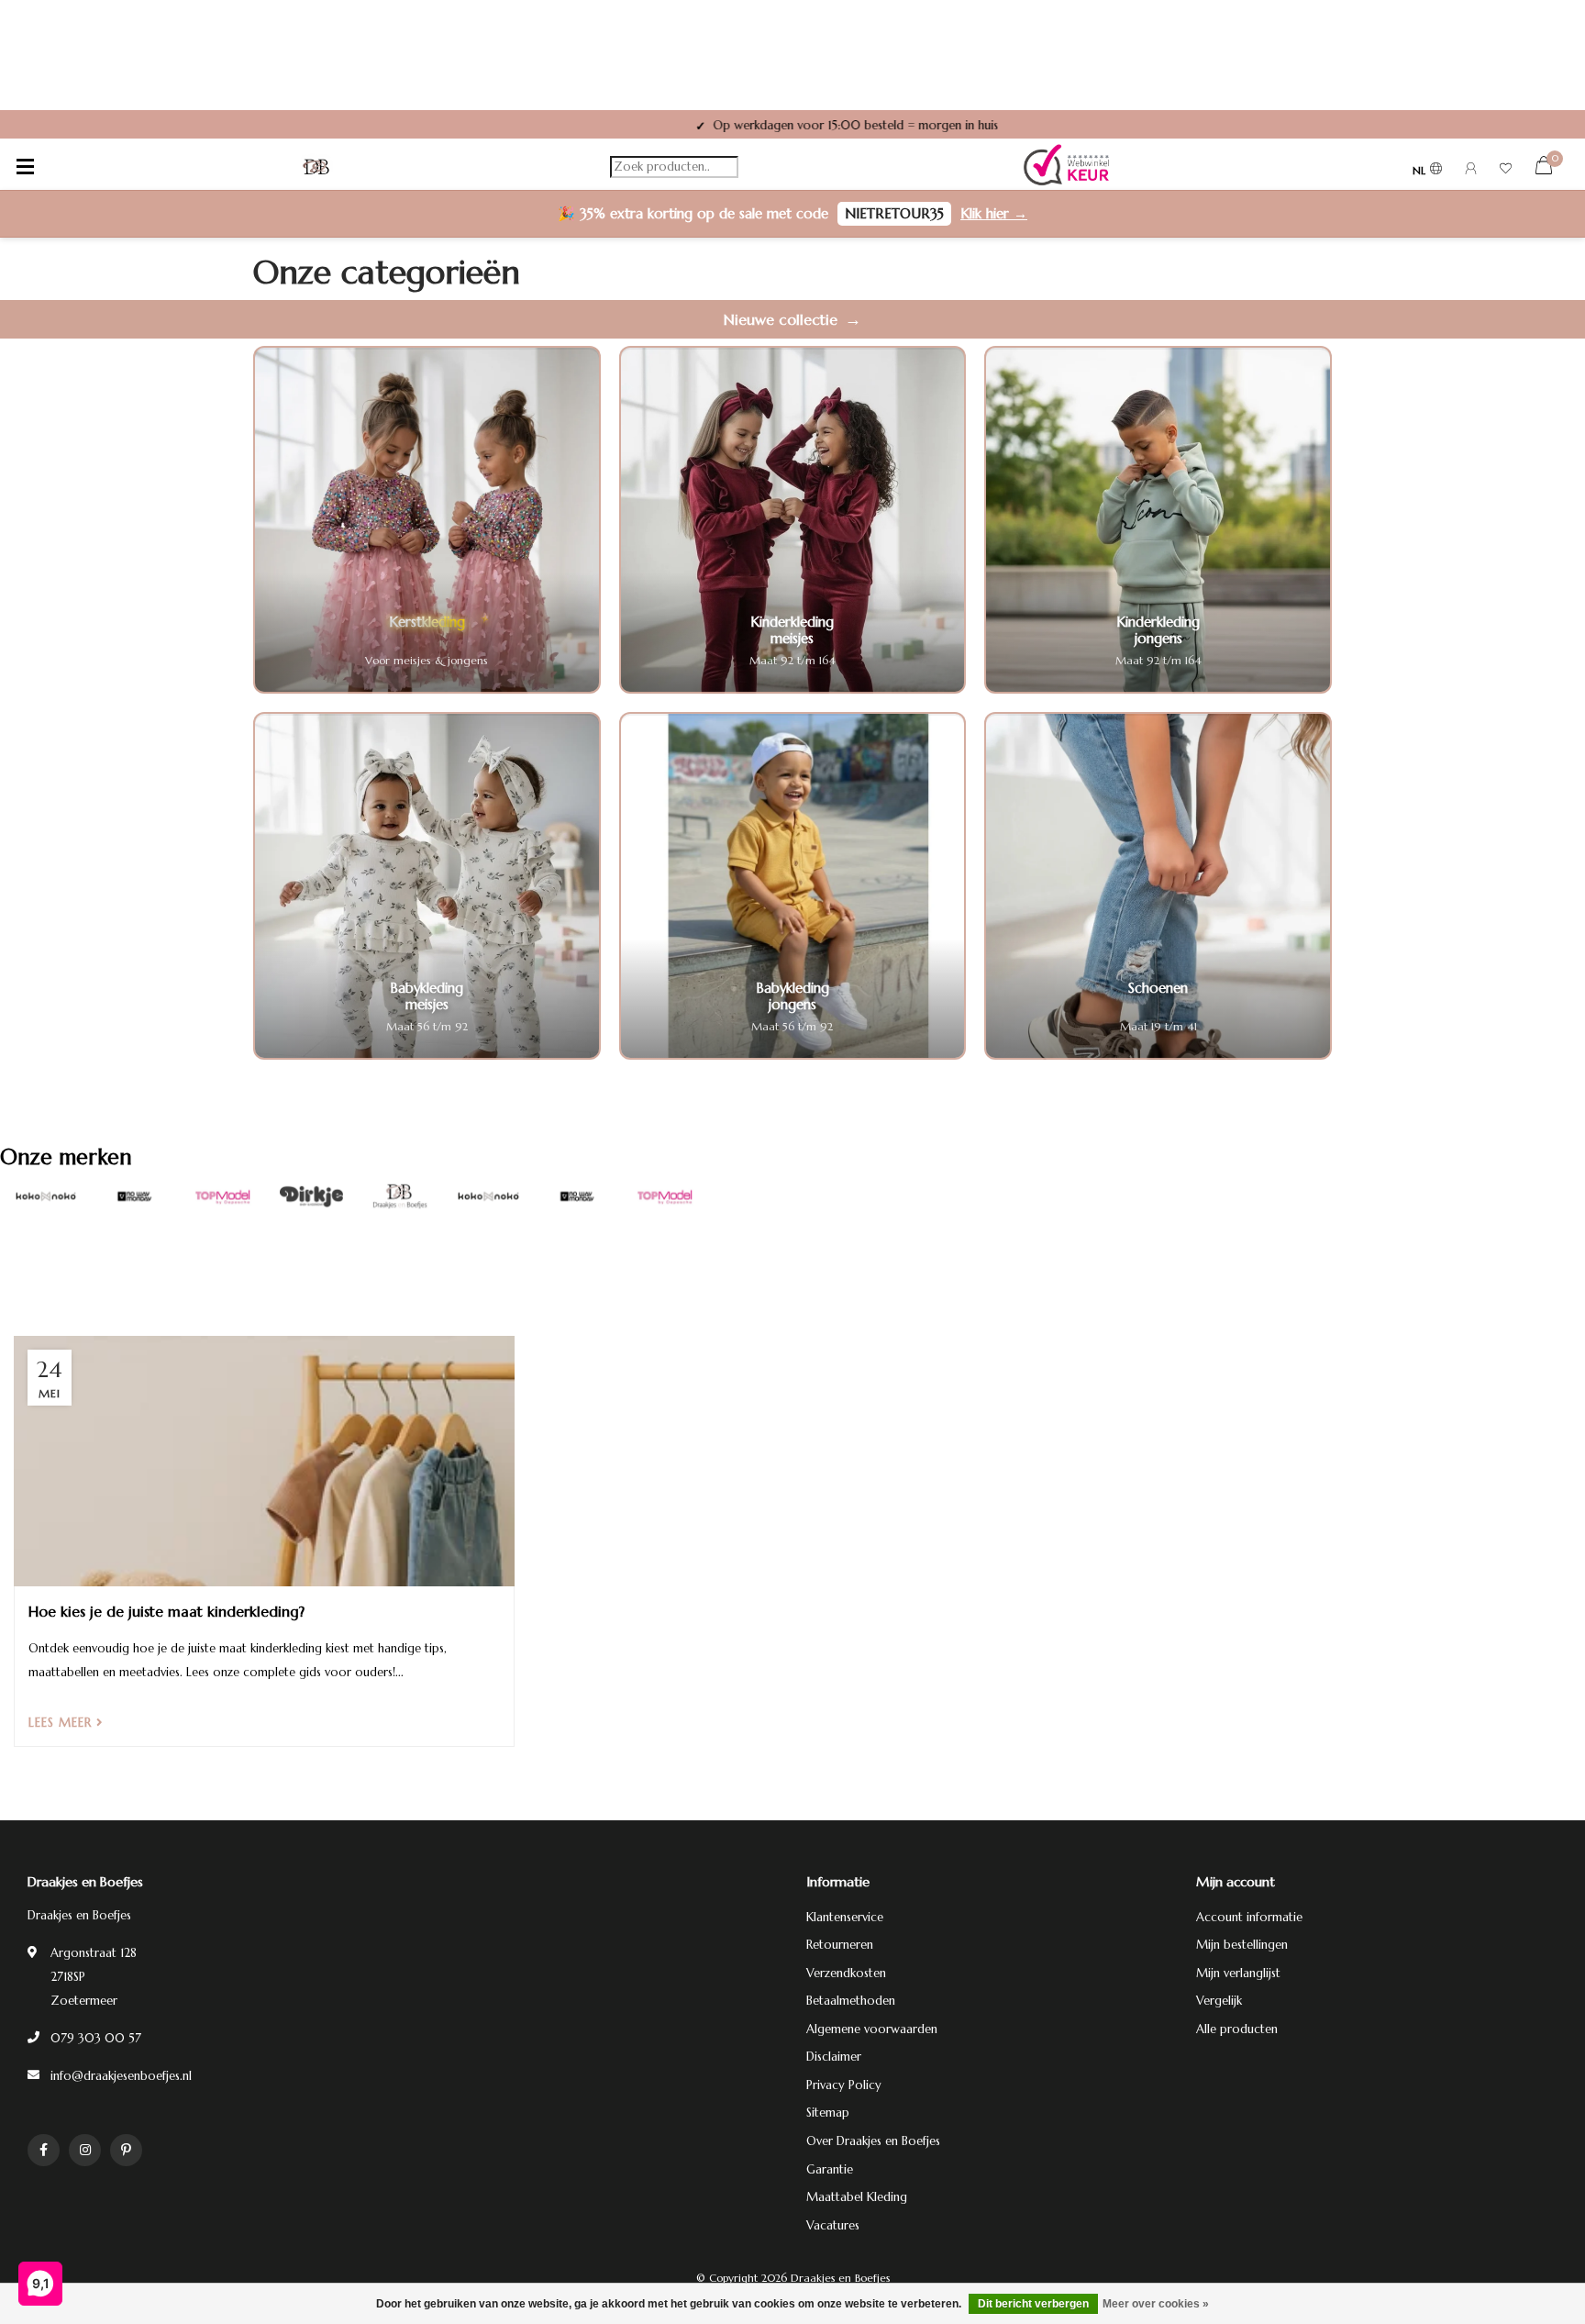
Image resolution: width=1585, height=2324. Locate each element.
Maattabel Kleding (857, 2197)
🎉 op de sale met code (792, 213)
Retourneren (840, 1945)
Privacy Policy (844, 2085)
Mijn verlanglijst (1238, 1973)
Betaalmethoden (851, 2001)
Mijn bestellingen (1242, 1945)
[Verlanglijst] (1506, 171)
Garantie (830, 2169)
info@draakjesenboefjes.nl (121, 2076)
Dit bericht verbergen (1033, 2304)
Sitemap (828, 2113)
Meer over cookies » (1156, 2304)
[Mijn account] (1471, 171)
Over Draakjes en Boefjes (873, 2141)
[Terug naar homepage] (316, 167)
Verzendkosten (846, 1973)
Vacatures (833, 2225)
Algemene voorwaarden (872, 2029)
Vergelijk (1219, 2001)
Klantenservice (845, 1917)
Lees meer (62, 1723)
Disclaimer (834, 2057)
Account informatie (1249, 1917)
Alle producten (1237, 2029)
